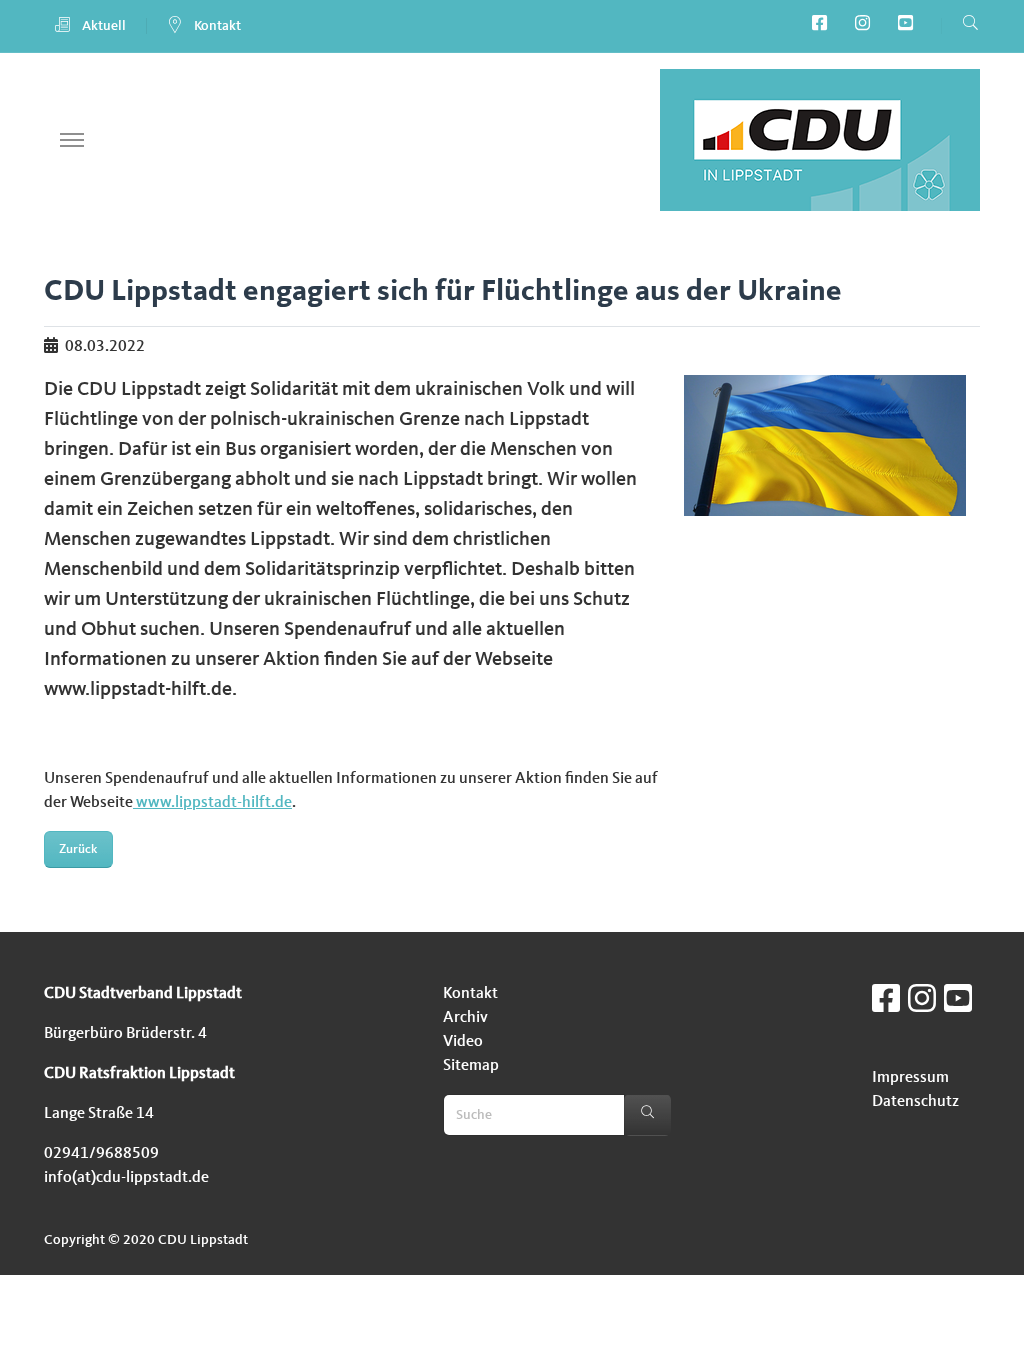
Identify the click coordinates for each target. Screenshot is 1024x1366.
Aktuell (102, 26)
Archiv (465, 1018)
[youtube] (909, 25)
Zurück (78, 849)
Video (463, 1042)
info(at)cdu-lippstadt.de (126, 1178)
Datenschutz (915, 1102)
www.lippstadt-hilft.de (212, 803)
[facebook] (823, 25)
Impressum (910, 1078)
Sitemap (471, 1066)
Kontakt (216, 26)
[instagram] (866, 25)
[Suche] (647, 1115)
